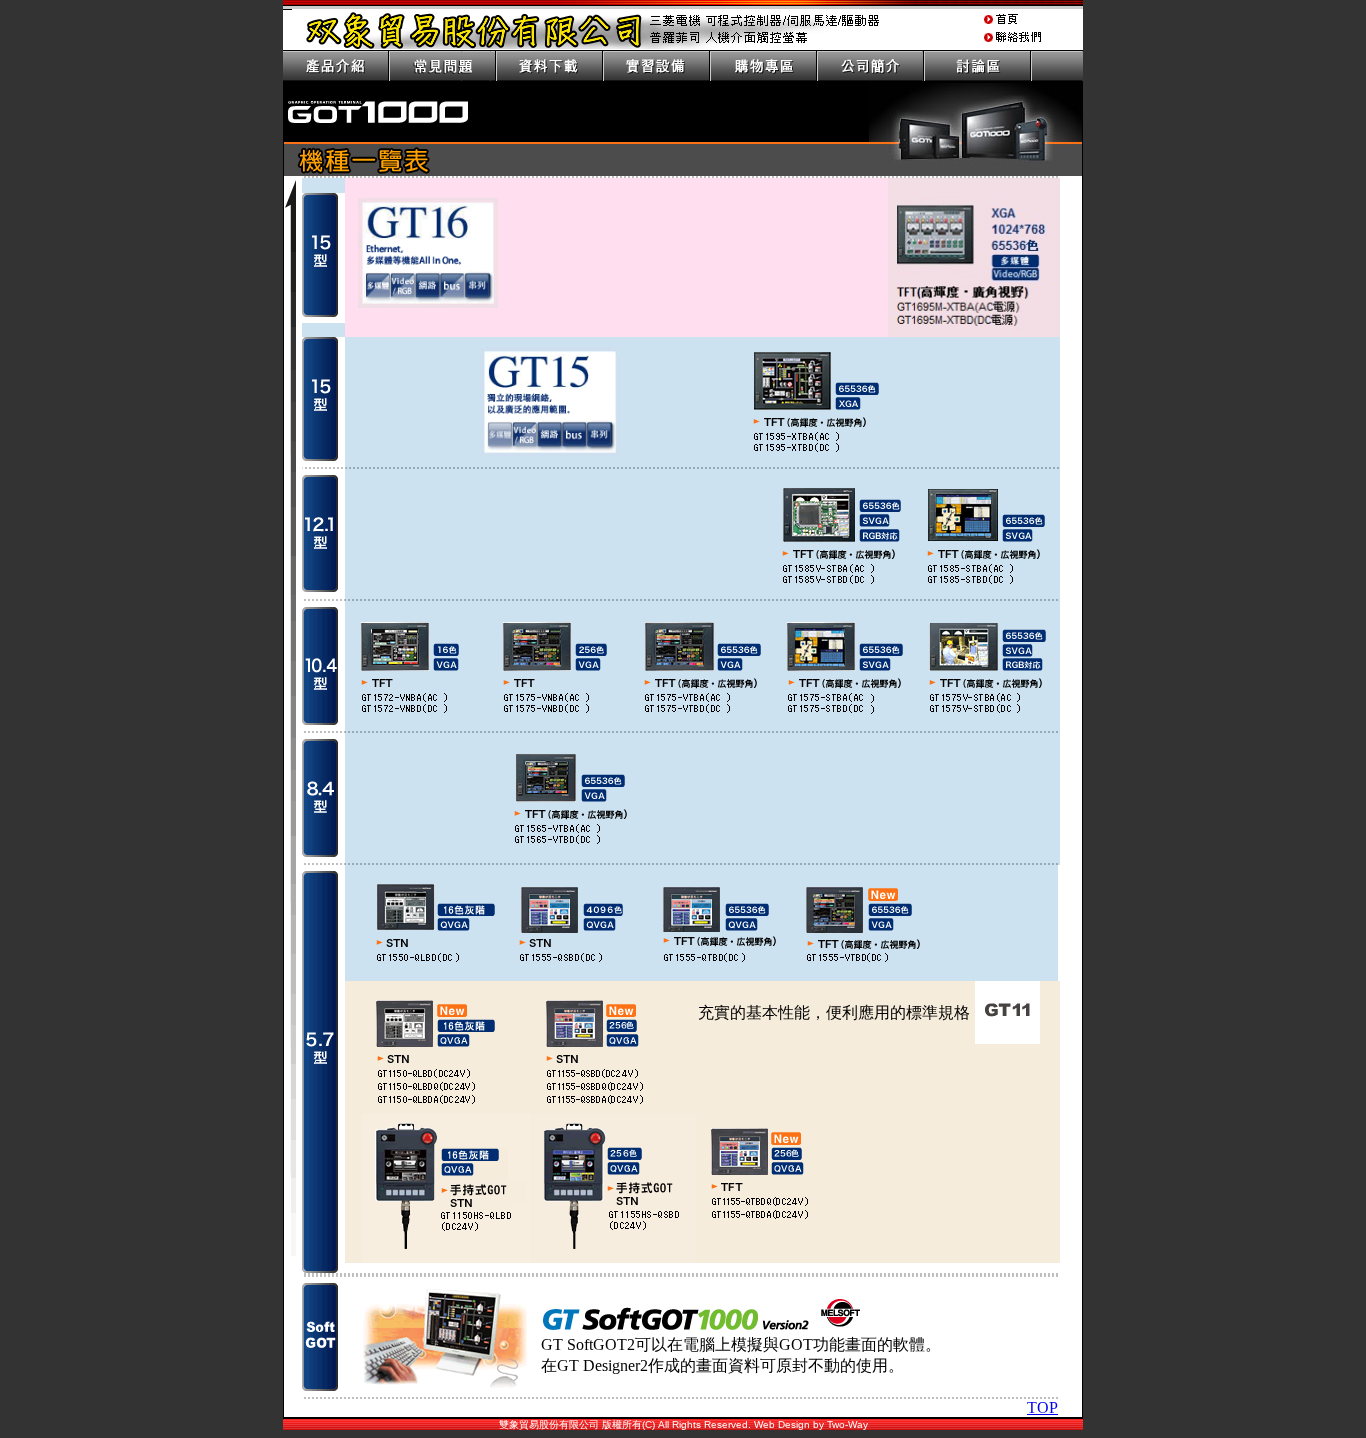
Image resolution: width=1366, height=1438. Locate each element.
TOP (1042, 1407)
